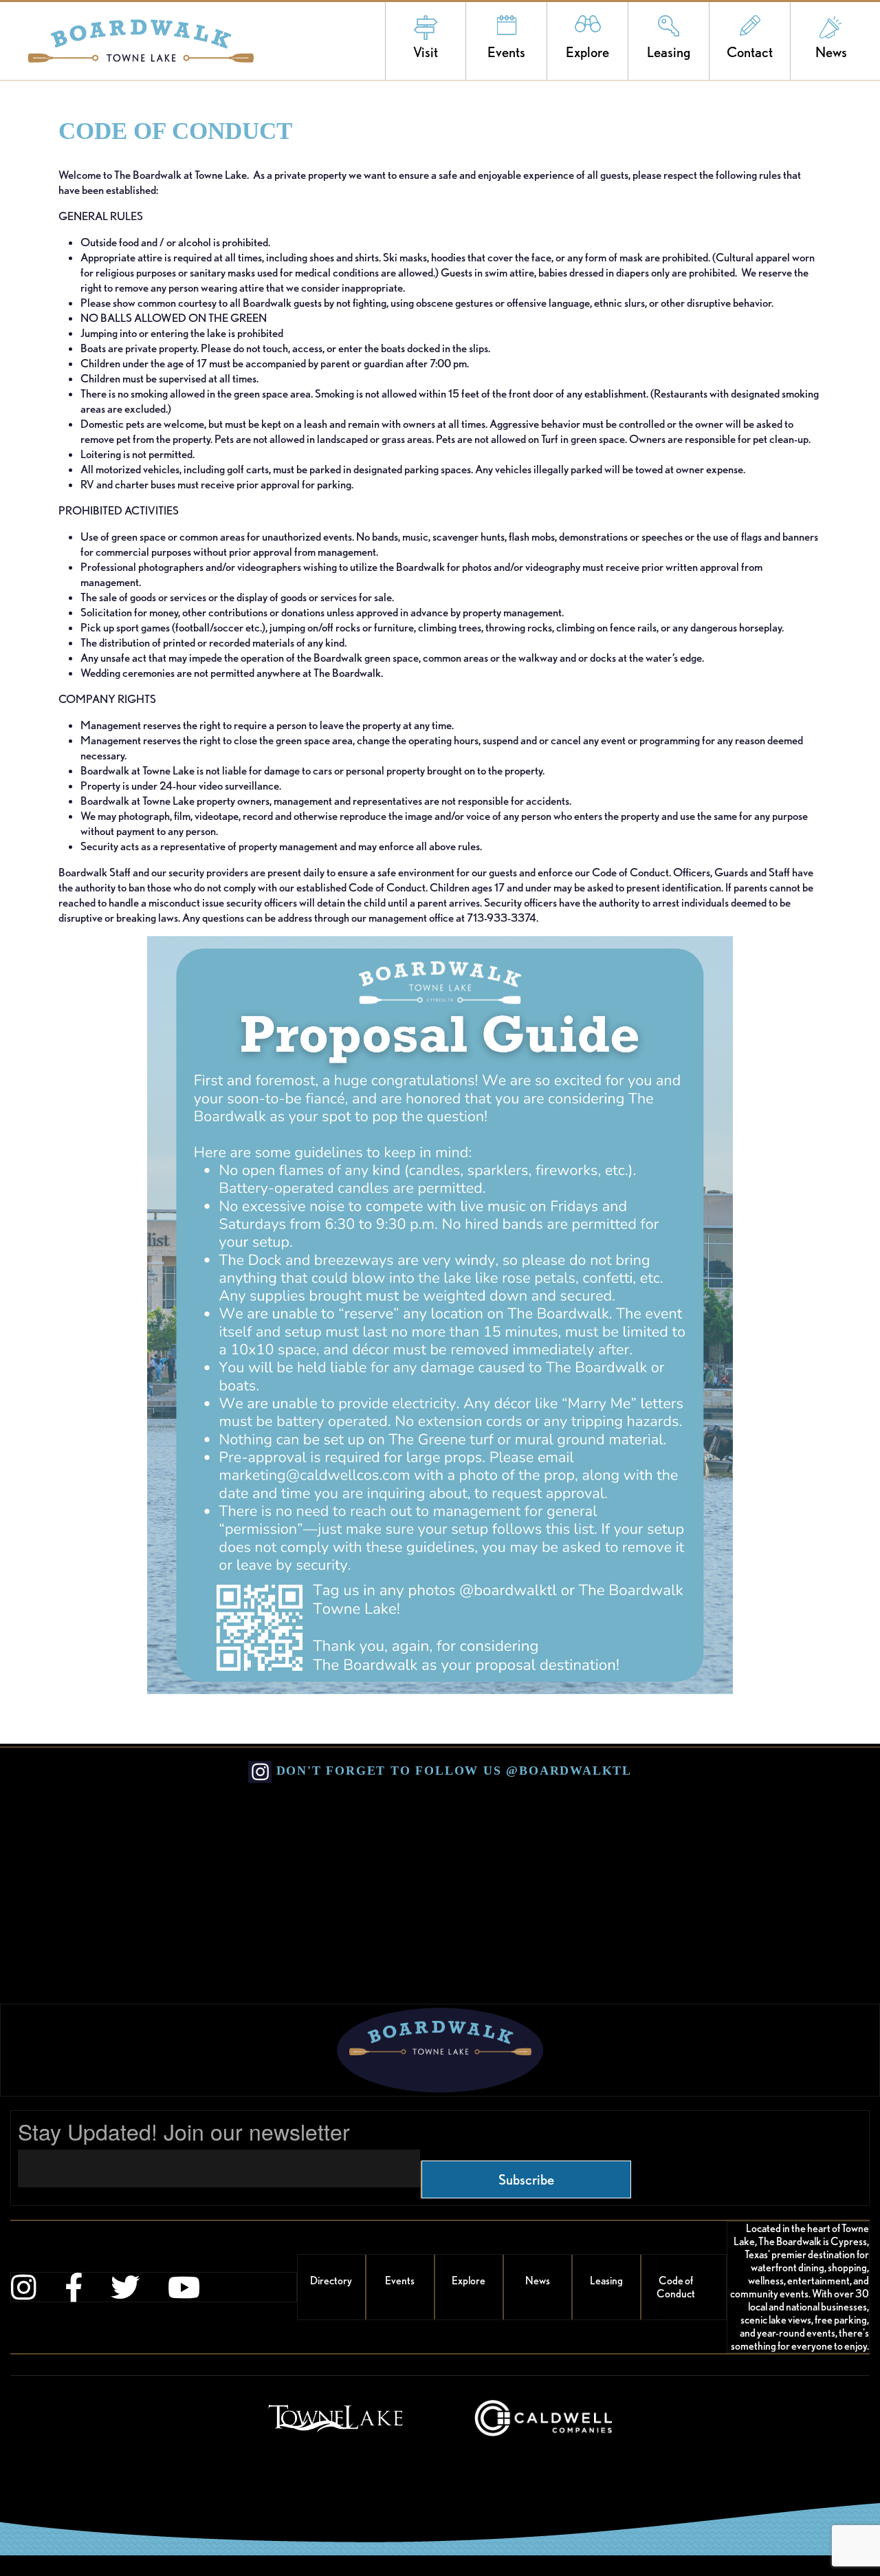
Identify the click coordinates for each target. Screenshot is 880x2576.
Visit (426, 52)
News (831, 52)
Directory (331, 2281)
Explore (587, 52)
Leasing (669, 52)
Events (506, 52)
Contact (750, 52)
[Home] (127, 41)
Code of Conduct (676, 2287)
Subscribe (526, 2179)
